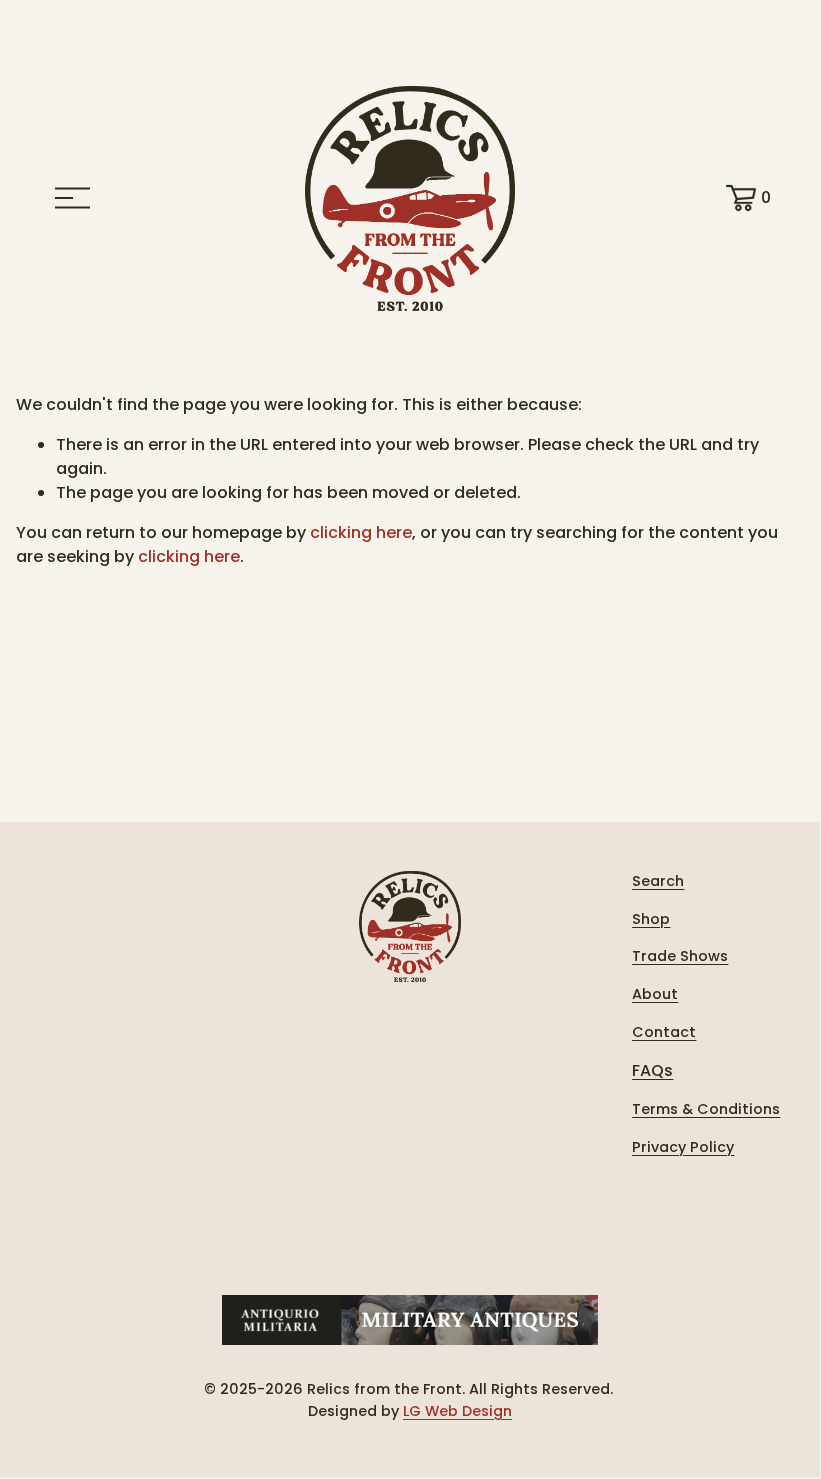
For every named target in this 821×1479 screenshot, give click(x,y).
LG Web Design (457, 1411)
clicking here (361, 532)
